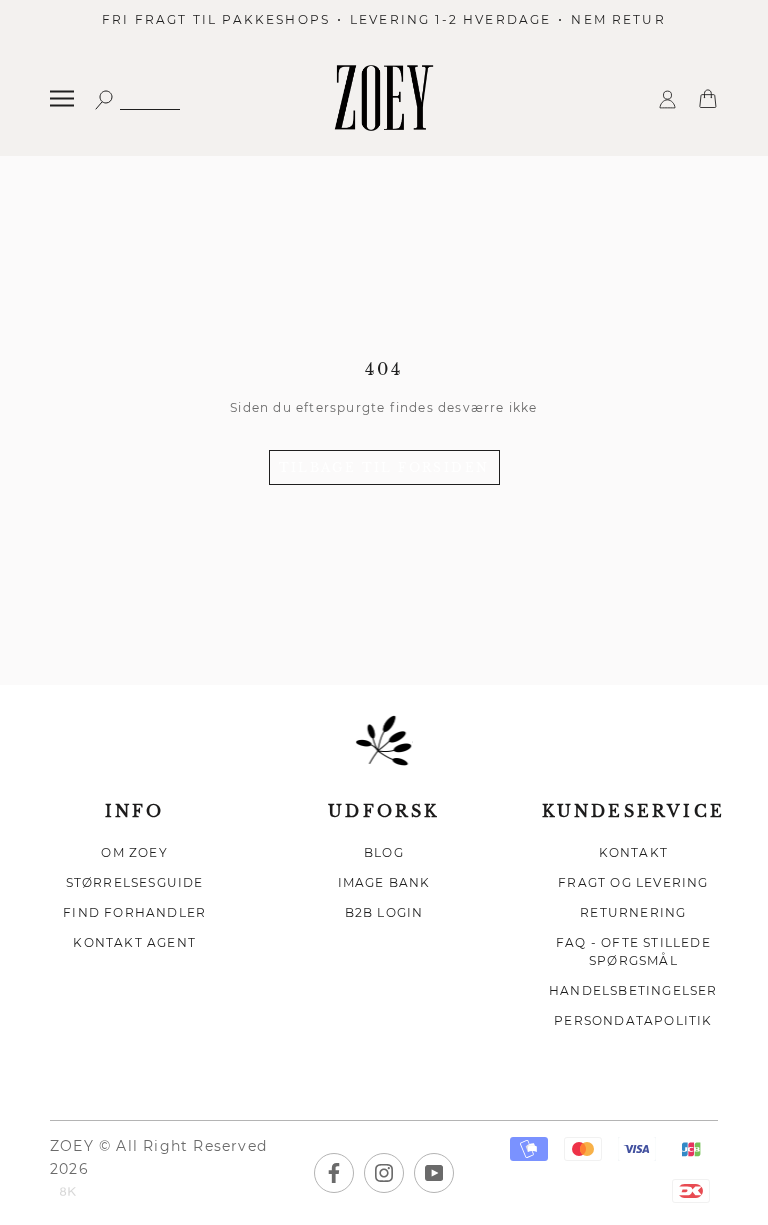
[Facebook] (334, 1173)
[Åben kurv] (708, 97)
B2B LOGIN (384, 912)
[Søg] (137, 98)
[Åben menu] (62, 98)
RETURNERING (633, 912)
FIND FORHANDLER (134, 912)
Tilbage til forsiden (384, 467)
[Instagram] (384, 1173)
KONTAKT (633, 852)
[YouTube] (434, 1173)
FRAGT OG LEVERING (633, 882)
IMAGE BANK (384, 882)
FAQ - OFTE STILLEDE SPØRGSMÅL (633, 951)
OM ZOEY (134, 852)
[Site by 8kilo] (68, 1193)
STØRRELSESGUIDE (135, 882)
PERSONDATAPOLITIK (633, 1020)
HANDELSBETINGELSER (633, 990)
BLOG (384, 852)
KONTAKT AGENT (134, 942)
